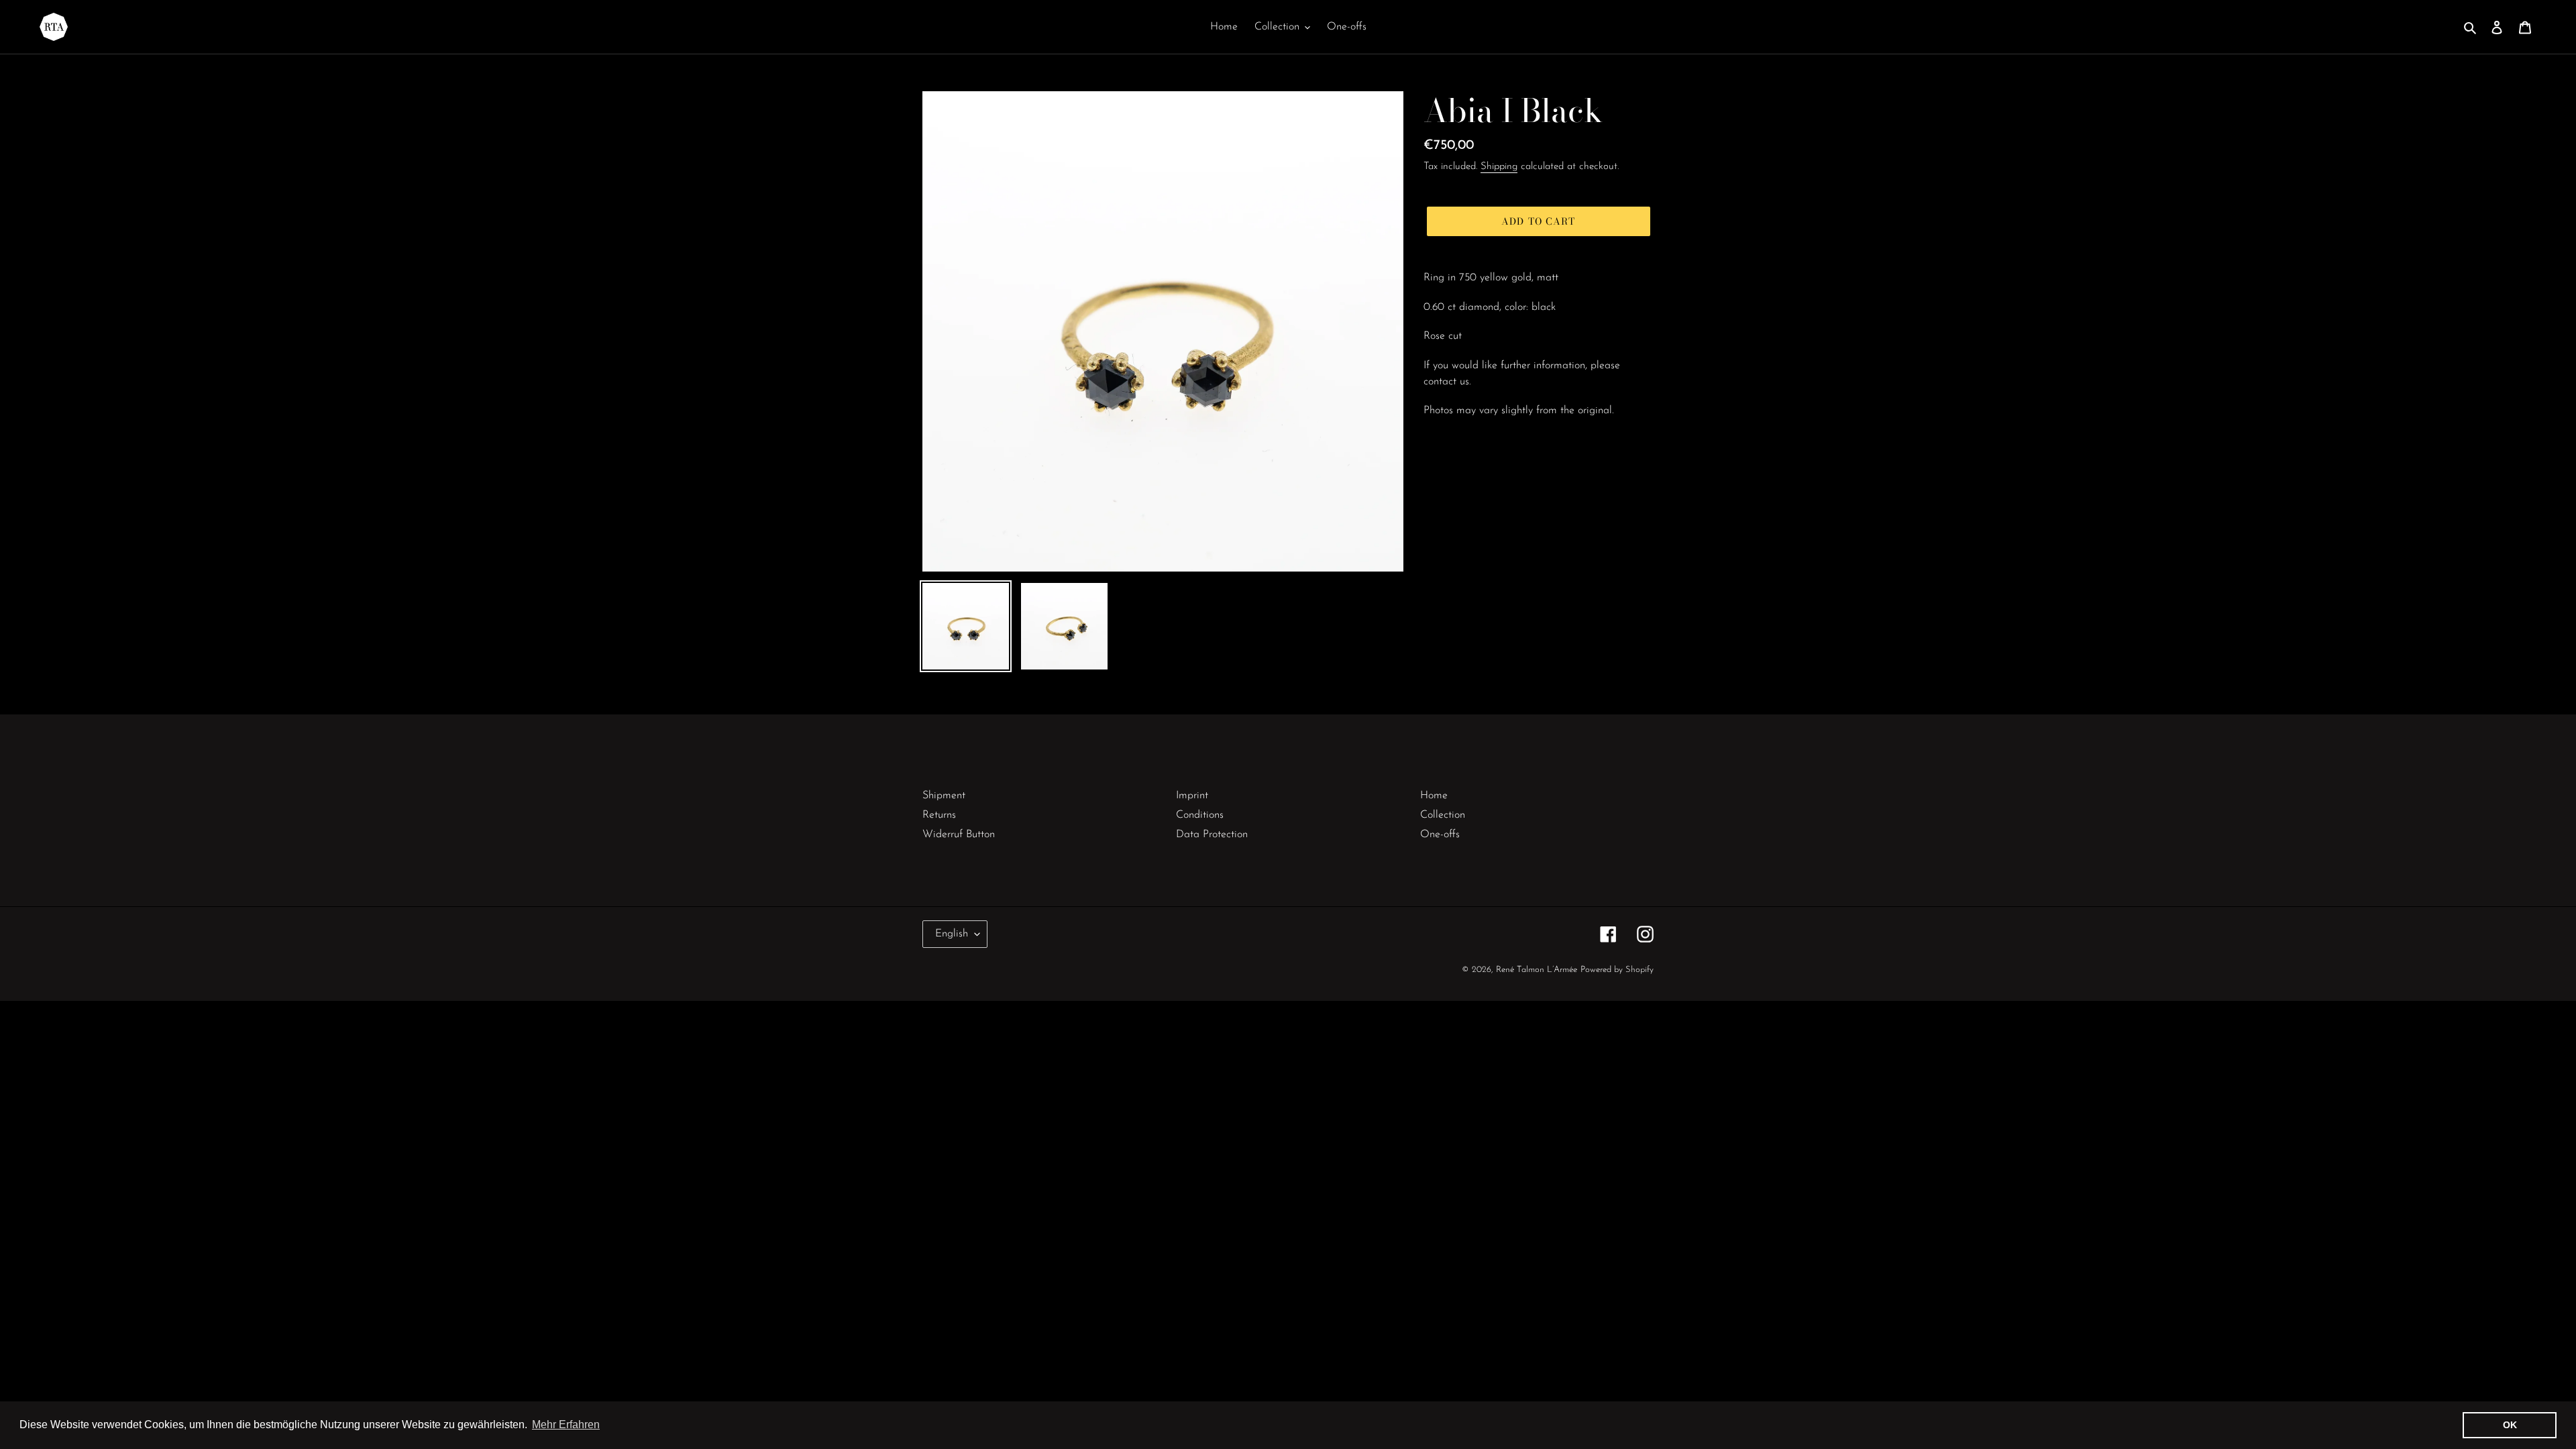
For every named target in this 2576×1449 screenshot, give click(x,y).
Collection (1443, 815)
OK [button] (2510, 1425)
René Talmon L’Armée (1537, 970)
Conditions (1200, 815)
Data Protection (1212, 835)
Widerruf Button (959, 835)
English (952, 934)
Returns (939, 815)
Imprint (1192, 796)
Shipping (1499, 167)
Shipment (944, 796)
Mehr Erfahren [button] (566, 1425)
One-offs (1440, 835)
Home (1434, 796)
